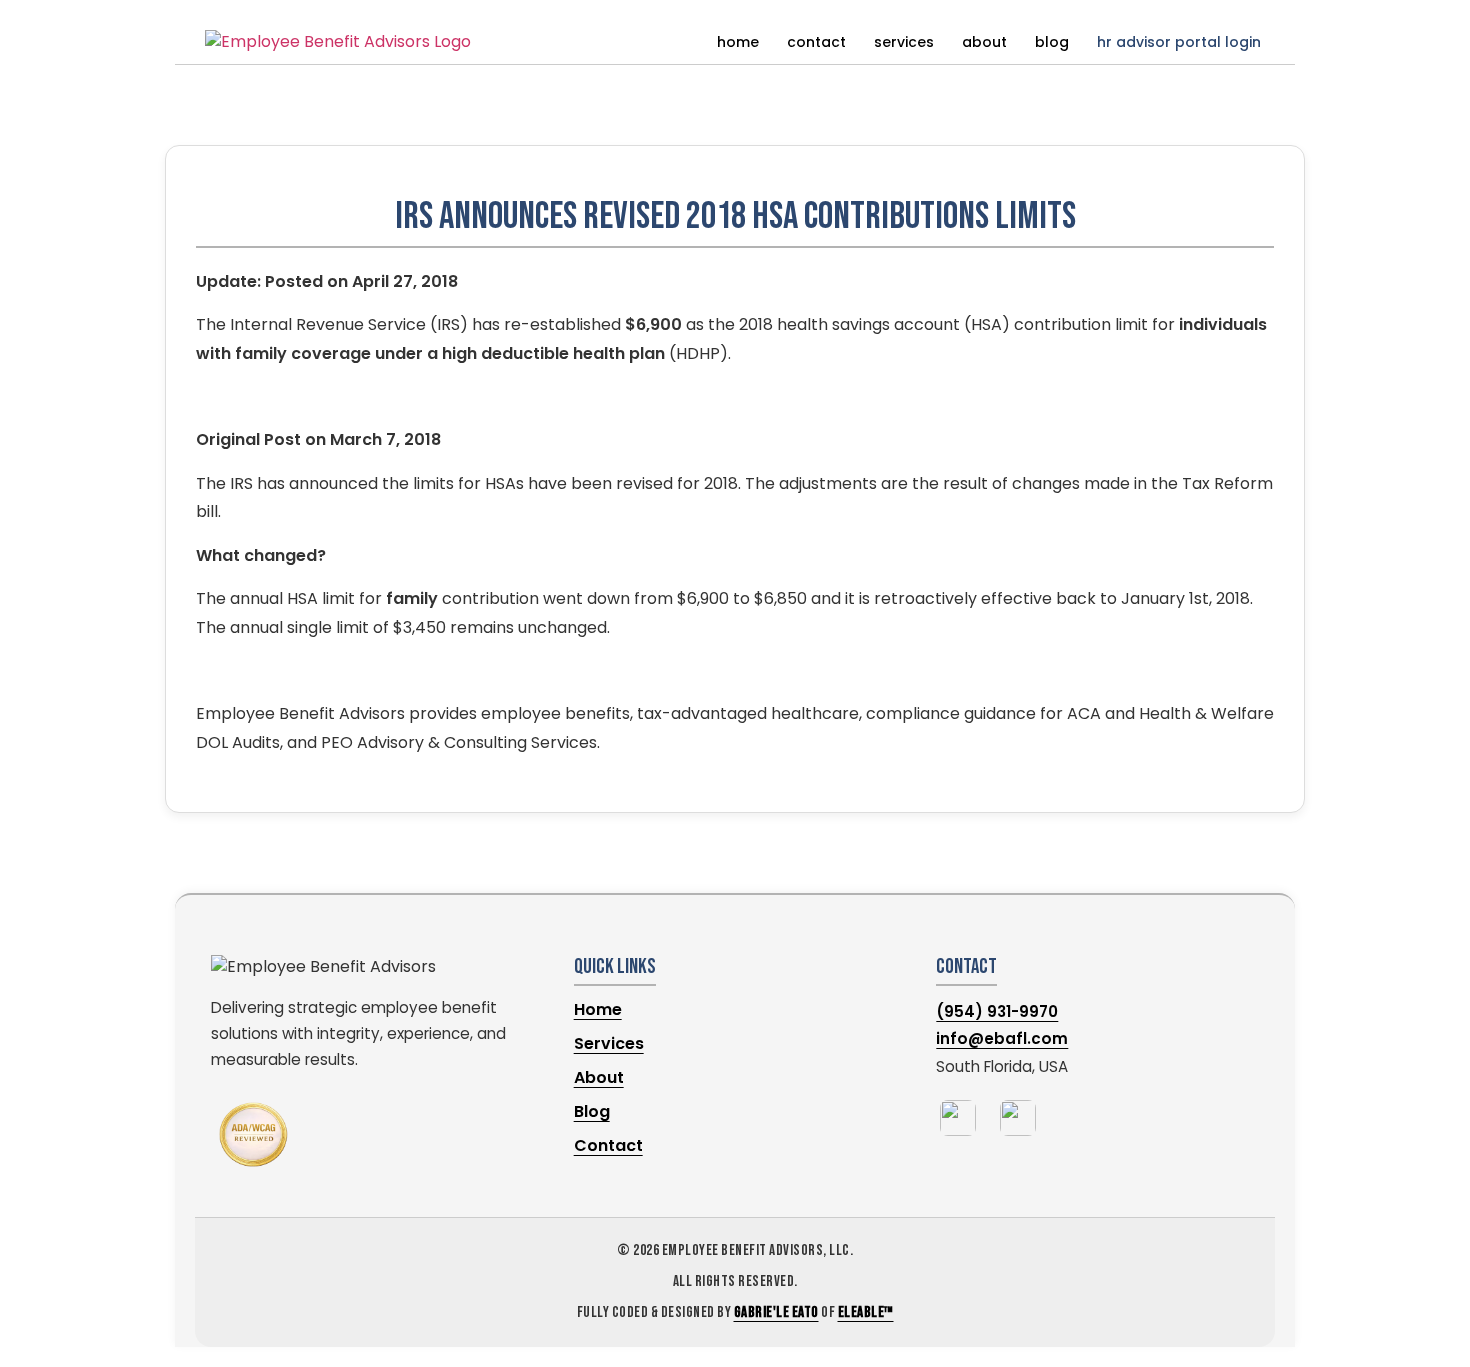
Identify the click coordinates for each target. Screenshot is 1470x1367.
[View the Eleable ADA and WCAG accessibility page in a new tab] (253, 1134)
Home (598, 1009)
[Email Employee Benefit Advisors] (1018, 1118)
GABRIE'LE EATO (776, 1312)
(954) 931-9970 (997, 1011)
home (738, 42)
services (904, 42)
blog (1052, 42)
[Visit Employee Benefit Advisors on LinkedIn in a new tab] (958, 1118)
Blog (592, 1111)
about (984, 42)
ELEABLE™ (866, 1312)
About (599, 1077)
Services (609, 1043)
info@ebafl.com (1002, 1038)
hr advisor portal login (1179, 42)
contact (816, 42)
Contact (608, 1145)
